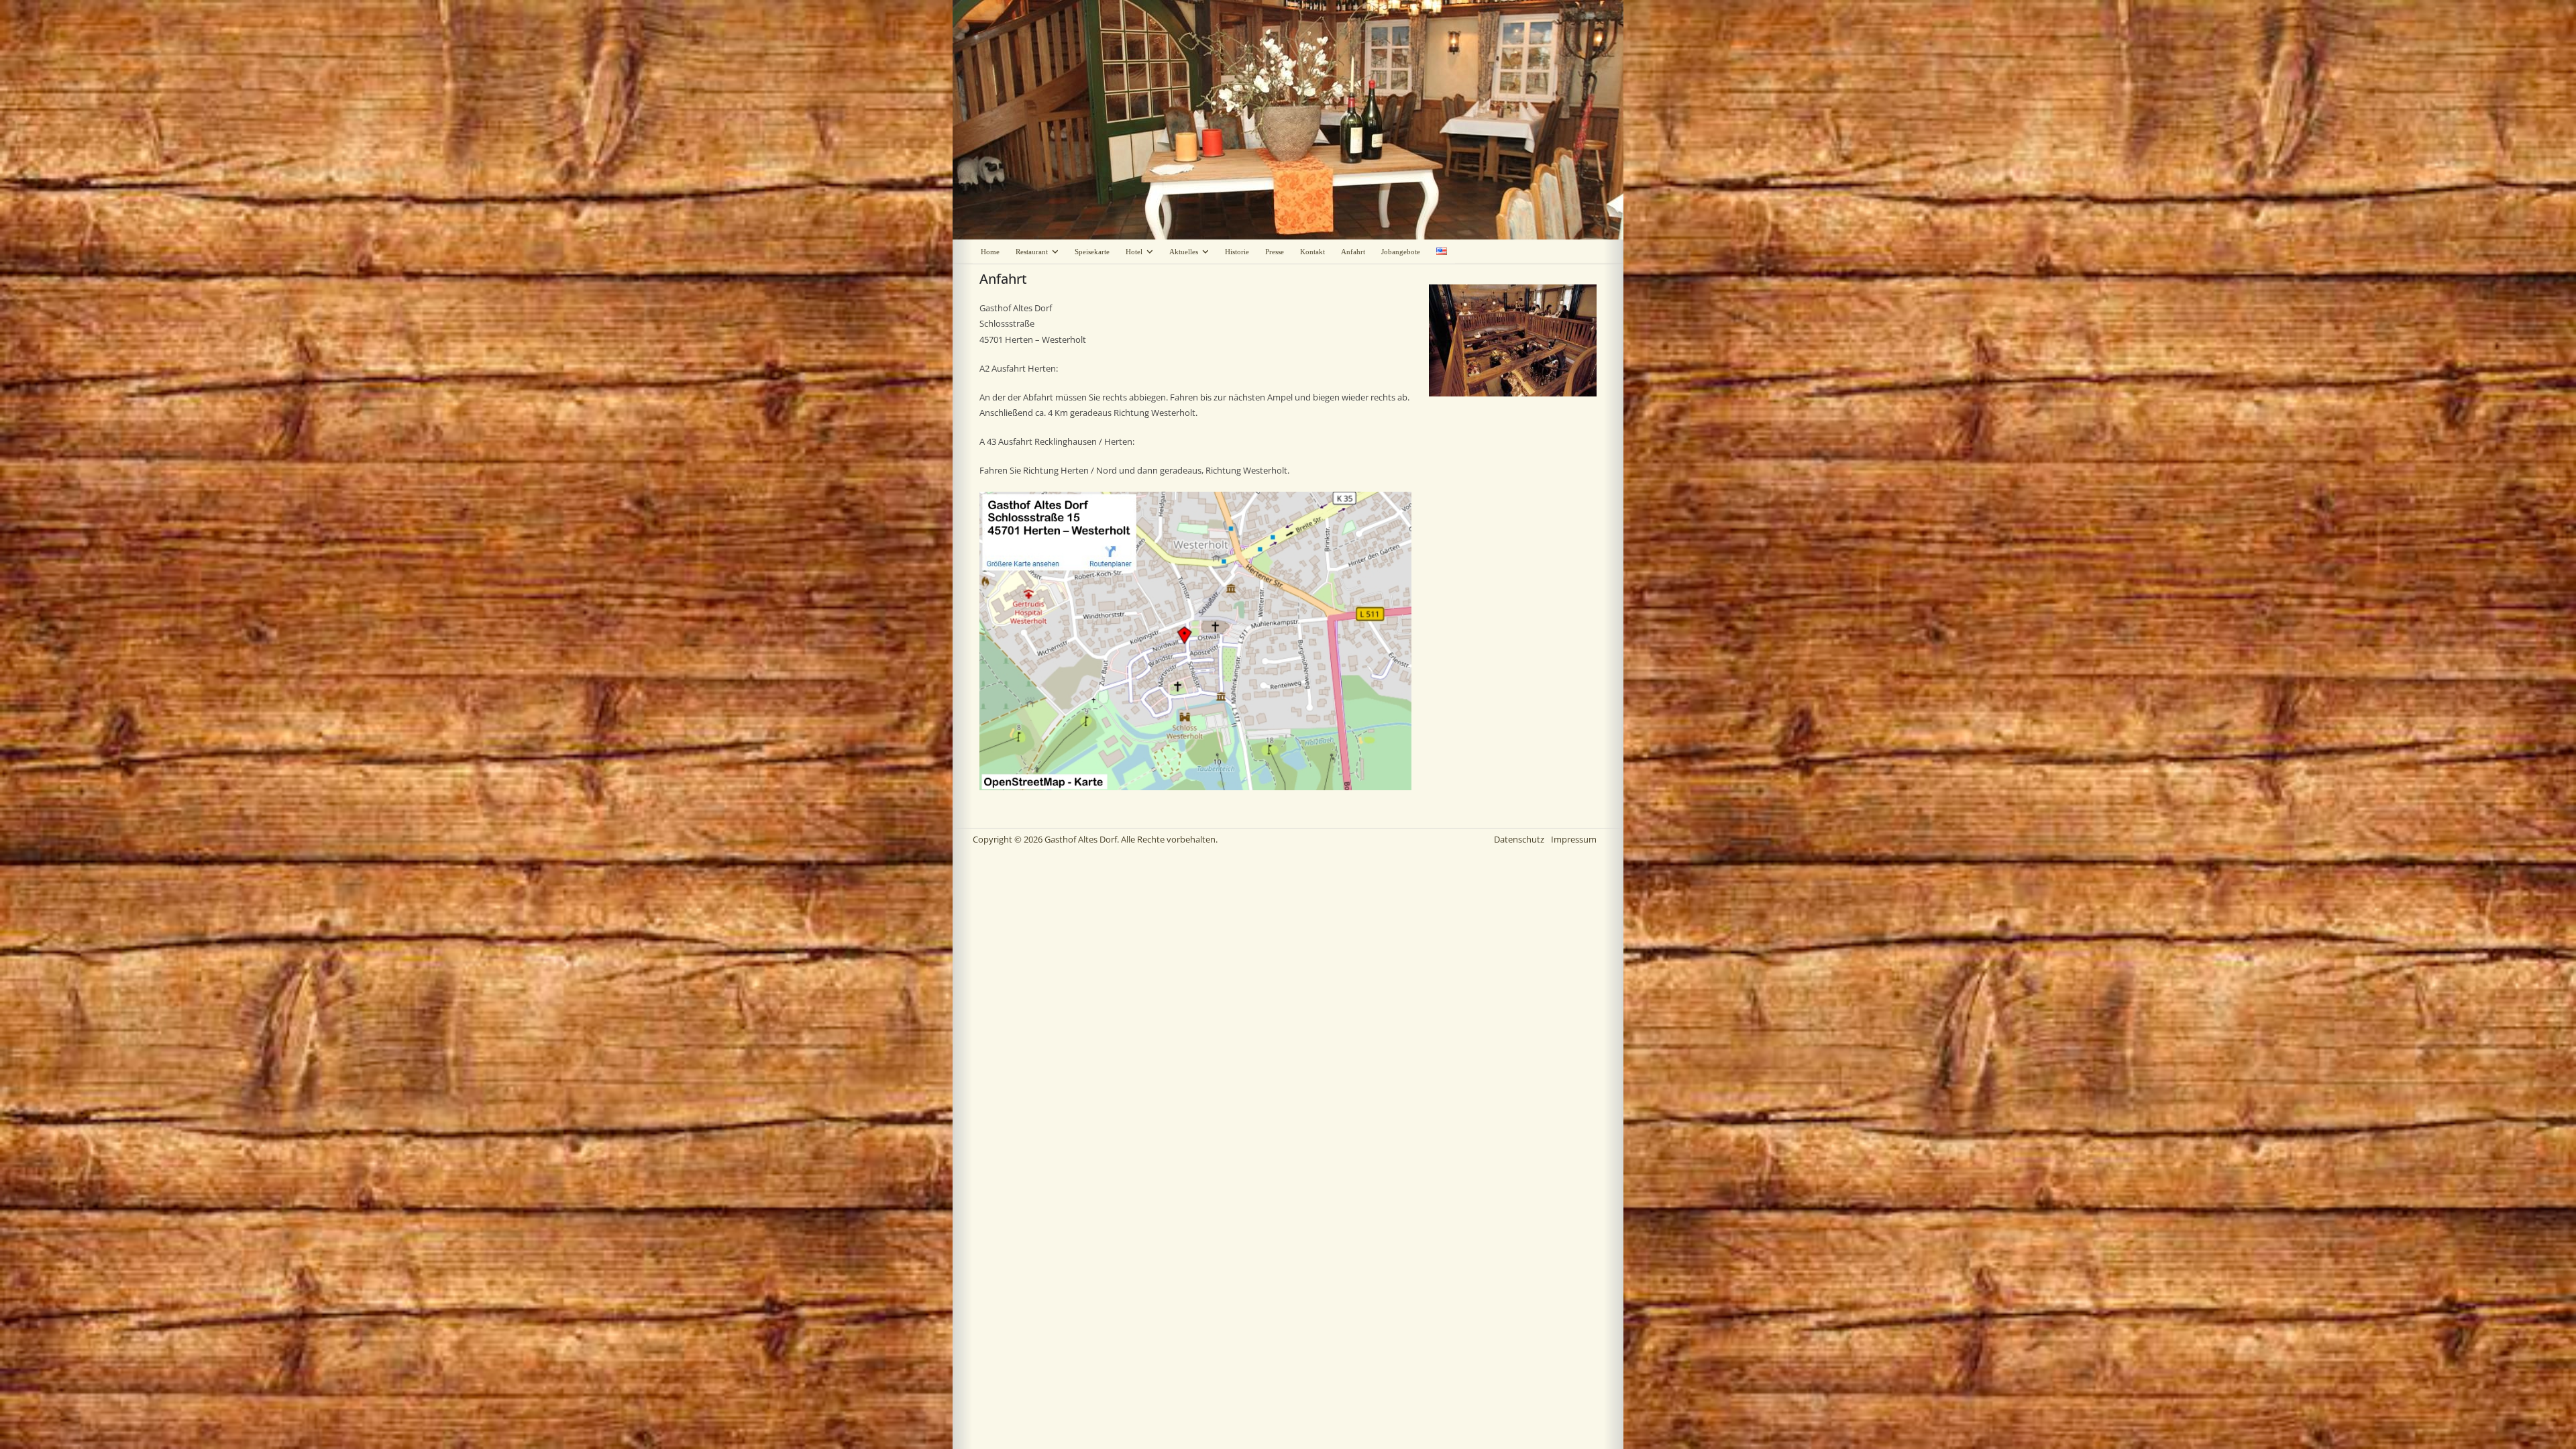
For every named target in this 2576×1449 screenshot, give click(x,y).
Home (990, 252)
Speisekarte (1092, 252)
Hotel (1134, 252)
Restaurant (1032, 252)
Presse (1275, 252)
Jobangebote (1401, 252)
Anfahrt (1353, 252)
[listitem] (1022, 563)
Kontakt (1312, 252)
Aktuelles (1184, 252)
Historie (1237, 252)
